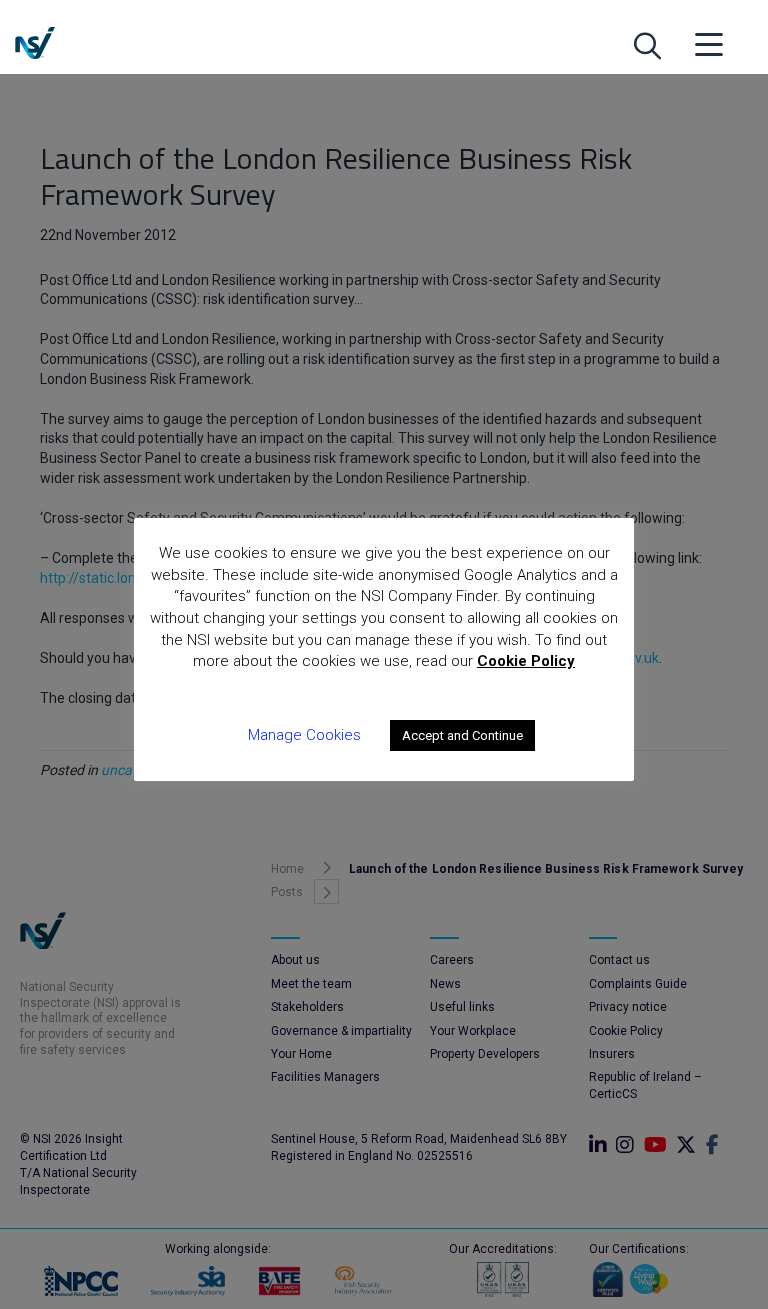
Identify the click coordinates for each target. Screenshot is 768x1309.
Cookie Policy (526, 661)
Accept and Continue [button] (462, 735)
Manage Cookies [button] (304, 735)
